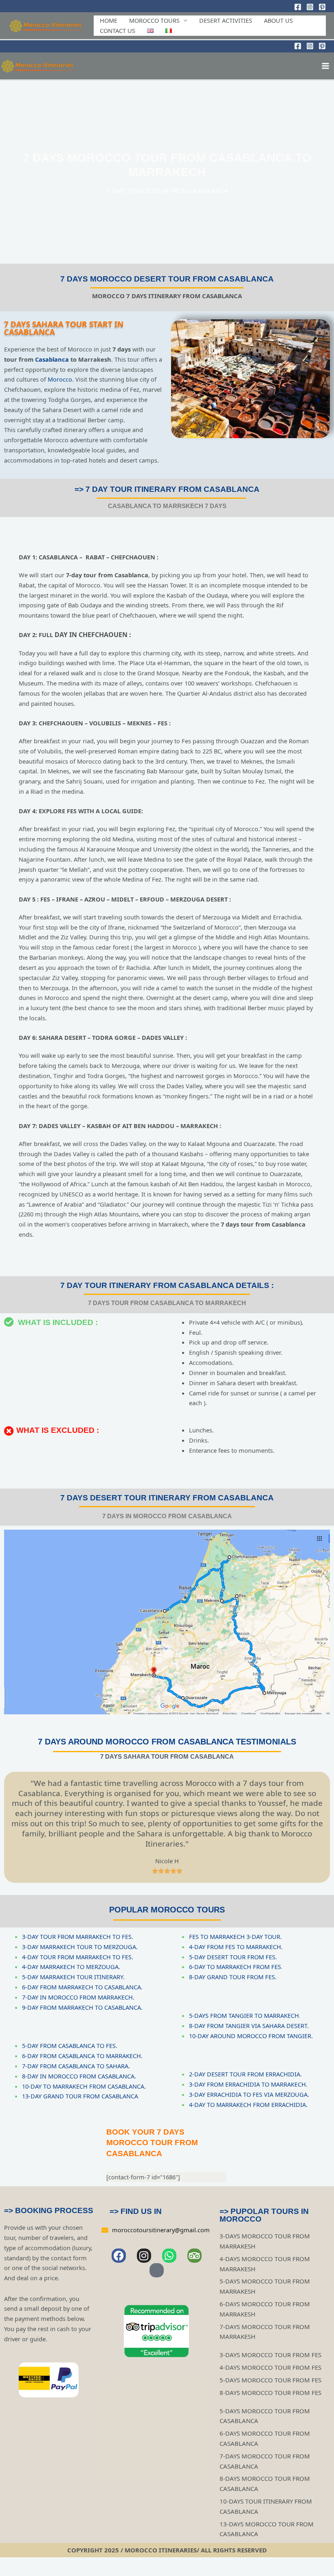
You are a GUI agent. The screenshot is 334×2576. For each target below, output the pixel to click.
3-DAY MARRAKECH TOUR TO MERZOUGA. (80, 1947)
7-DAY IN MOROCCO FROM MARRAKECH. (78, 1997)
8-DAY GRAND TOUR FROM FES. (233, 1977)
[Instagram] (310, 7)
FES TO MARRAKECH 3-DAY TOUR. (235, 1936)
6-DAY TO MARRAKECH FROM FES (235, 1967)
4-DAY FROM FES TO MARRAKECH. (236, 1947)
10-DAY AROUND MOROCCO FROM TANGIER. (251, 2036)
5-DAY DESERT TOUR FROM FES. (233, 1957)
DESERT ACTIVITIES (226, 20)
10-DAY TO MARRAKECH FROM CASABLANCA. (84, 2086)
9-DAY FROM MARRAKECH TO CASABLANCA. (82, 2007)
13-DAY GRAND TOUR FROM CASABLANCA (80, 2096)
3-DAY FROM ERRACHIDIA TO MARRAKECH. (248, 2084)
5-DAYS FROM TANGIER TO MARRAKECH (244, 2015)
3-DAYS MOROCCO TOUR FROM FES (270, 2355)
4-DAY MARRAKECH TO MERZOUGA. (71, 1967)
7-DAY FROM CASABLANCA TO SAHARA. (76, 2066)
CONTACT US (118, 31)
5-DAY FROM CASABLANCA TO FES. (70, 2046)
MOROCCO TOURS (154, 20)
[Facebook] (298, 7)
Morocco (60, 379)
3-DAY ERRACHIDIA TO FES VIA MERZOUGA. (249, 2094)
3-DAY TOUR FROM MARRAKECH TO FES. (78, 1936)
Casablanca (52, 359)
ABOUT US (278, 20)
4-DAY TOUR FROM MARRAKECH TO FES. (78, 1957)
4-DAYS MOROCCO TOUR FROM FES (270, 2367)
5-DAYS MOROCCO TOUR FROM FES (270, 2380)
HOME (109, 20)
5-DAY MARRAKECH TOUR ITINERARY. (73, 1977)
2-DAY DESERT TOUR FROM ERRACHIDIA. (245, 2074)
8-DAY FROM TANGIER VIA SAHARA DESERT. (249, 2026)
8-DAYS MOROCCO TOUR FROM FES (270, 2393)
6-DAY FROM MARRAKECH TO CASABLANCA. (82, 1987)
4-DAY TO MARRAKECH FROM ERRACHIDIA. (248, 2104)
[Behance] (322, 7)
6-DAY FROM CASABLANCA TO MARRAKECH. (82, 2056)
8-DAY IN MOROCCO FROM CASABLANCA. (79, 2076)
